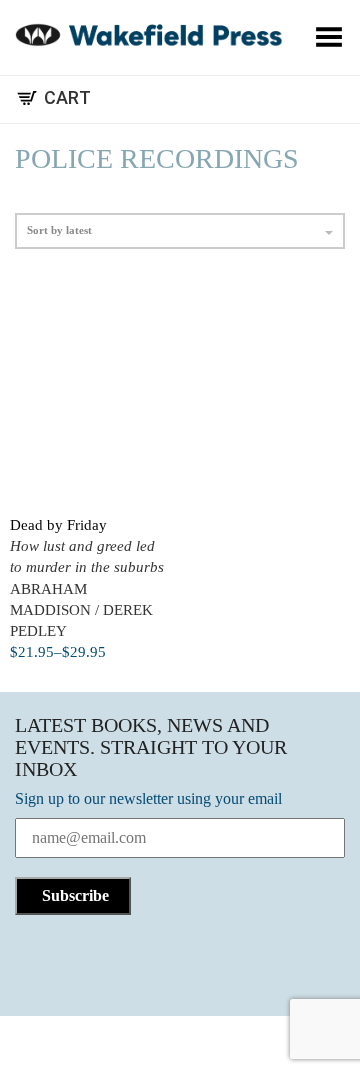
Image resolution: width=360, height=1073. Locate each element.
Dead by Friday (58, 525)
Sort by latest (59, 230)
